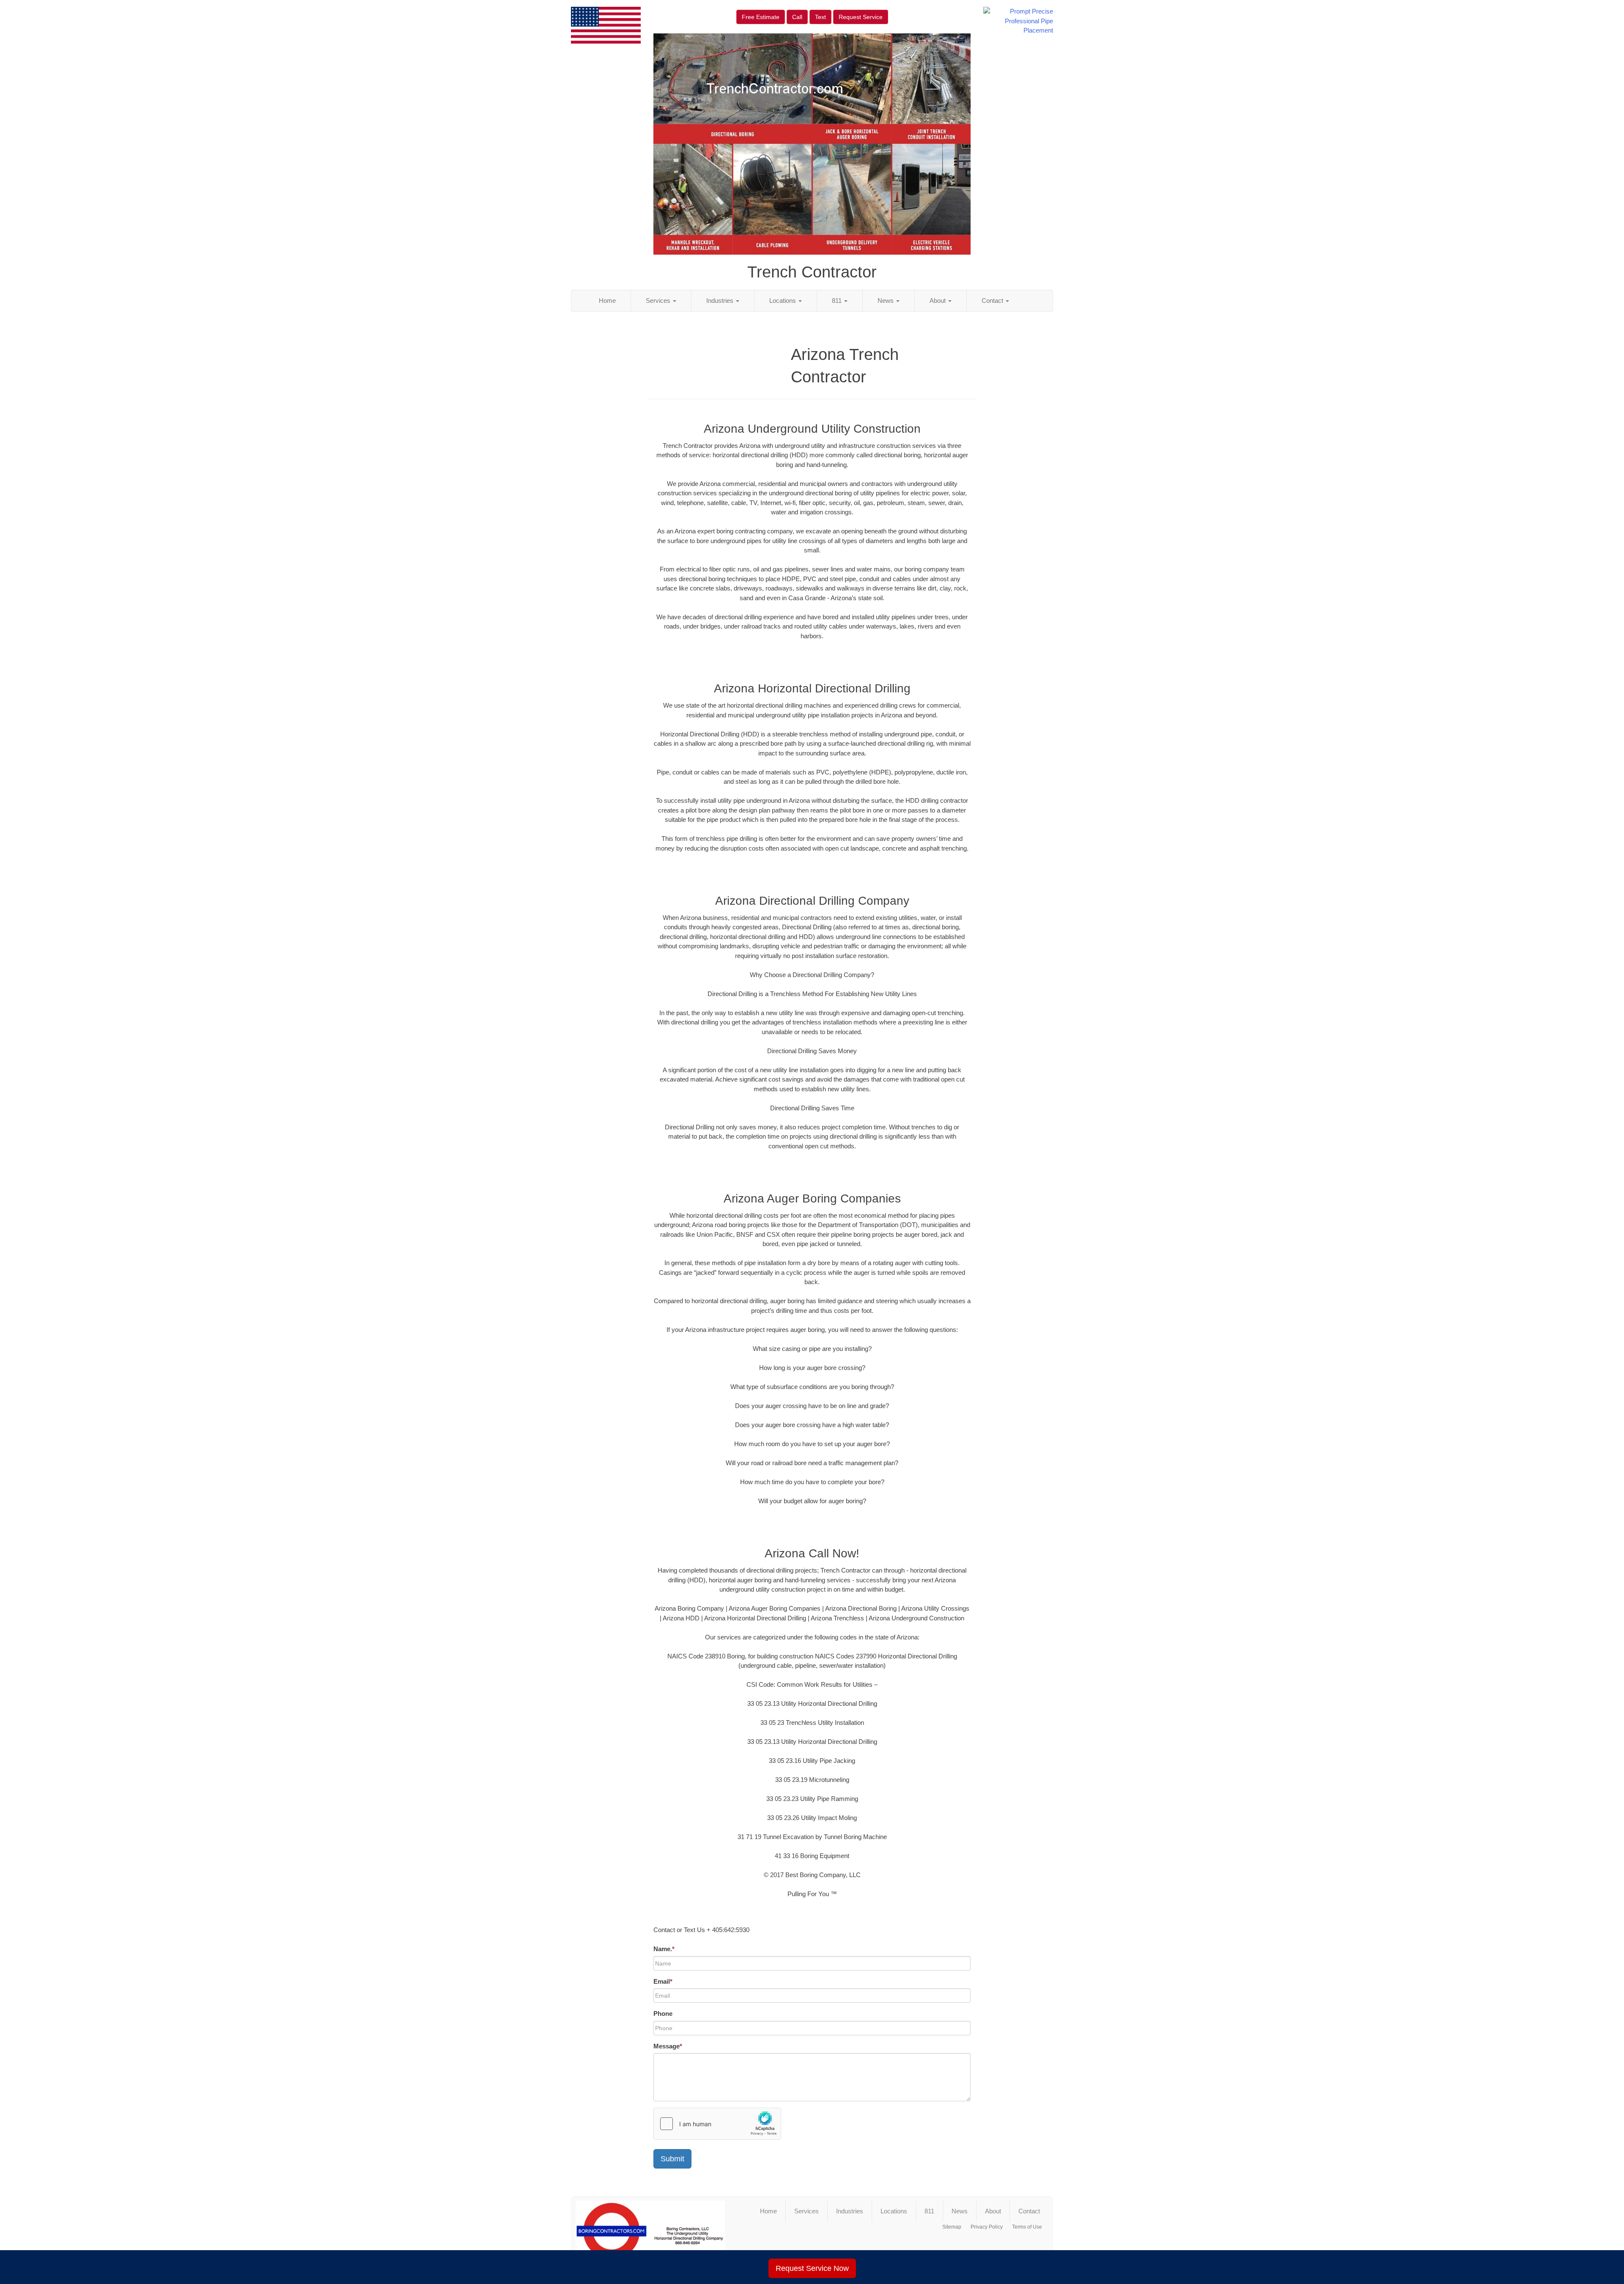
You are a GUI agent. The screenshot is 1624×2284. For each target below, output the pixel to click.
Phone (663, 2014)
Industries (721, 301)
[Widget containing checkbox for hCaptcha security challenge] (717, 2124)
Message (668, 2046)
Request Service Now (812, 2268)
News (886, 301)
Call (797, 17)
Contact (993, 301)
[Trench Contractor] (650, 2235)
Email (663, 1981)
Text (820, 17)
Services (659, 301)
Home (607, 301)
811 (838, 301)
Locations (783, 301)
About (938, 301)
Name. (664, 1949)
